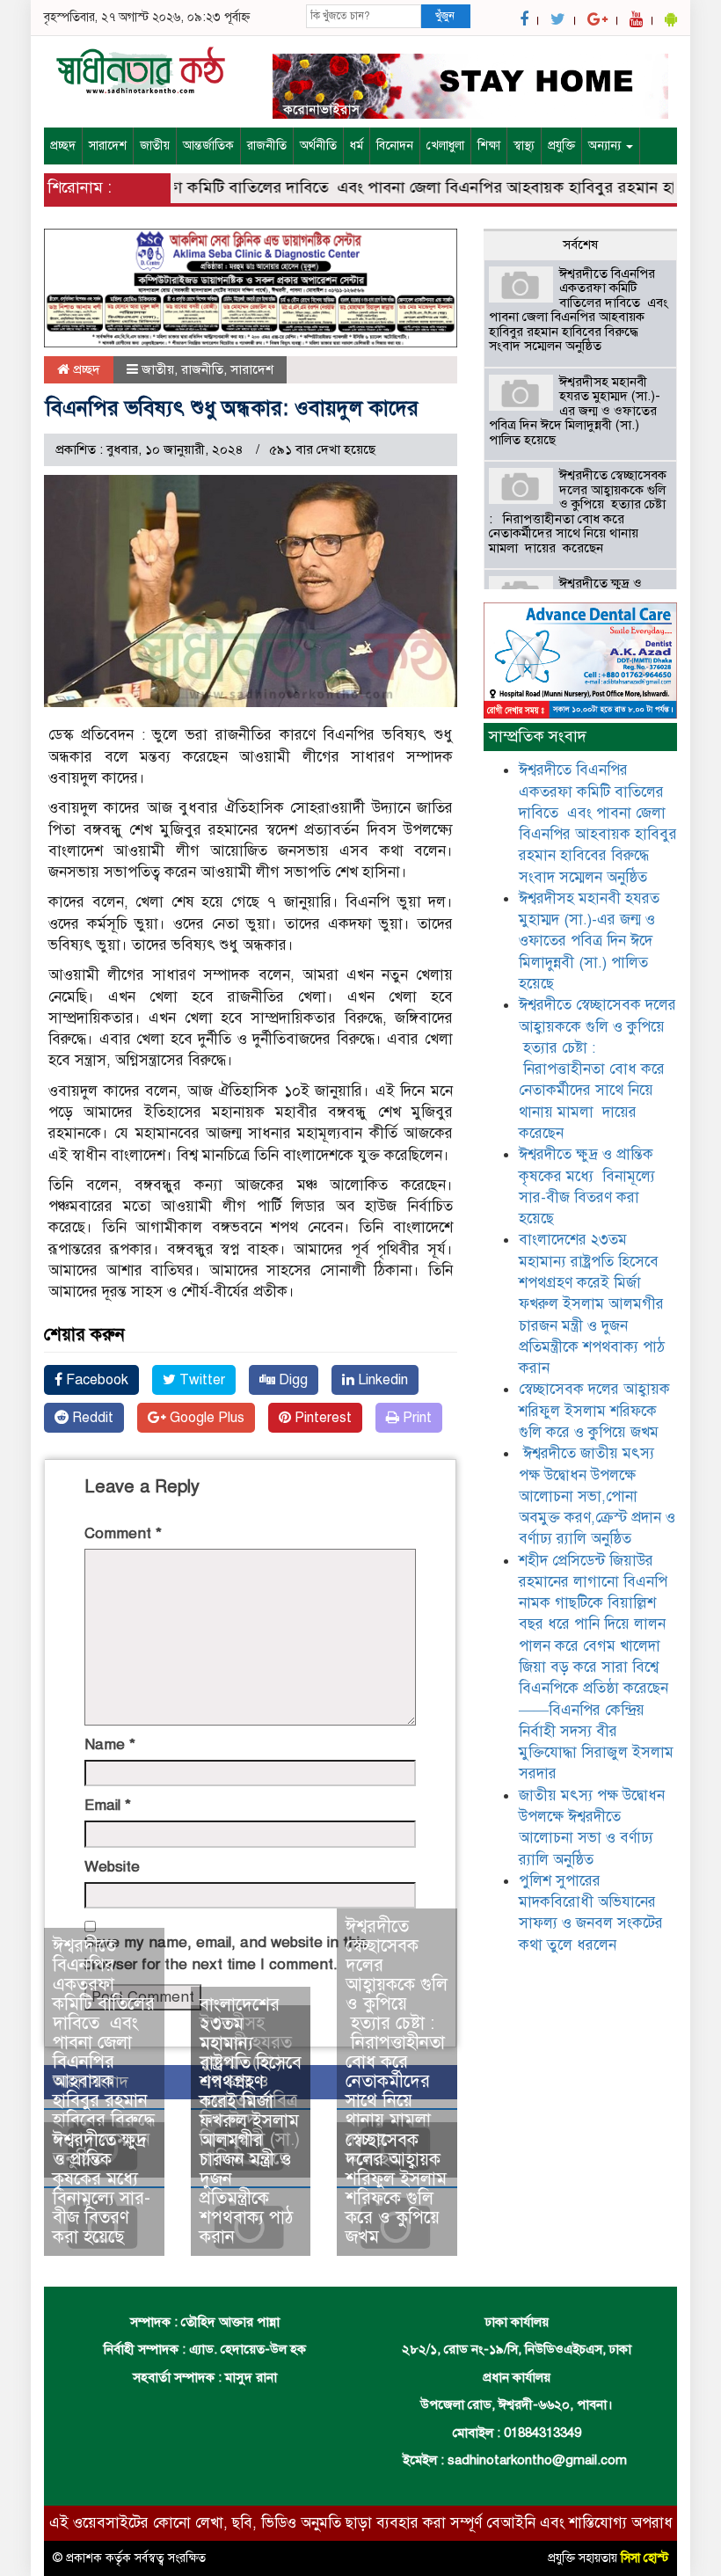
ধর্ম (357, 146)
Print (415, 1418)
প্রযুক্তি (561, 146)
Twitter (200, 1380)
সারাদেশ (108, 146)
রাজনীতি (267, 146)
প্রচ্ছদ (63, 146)
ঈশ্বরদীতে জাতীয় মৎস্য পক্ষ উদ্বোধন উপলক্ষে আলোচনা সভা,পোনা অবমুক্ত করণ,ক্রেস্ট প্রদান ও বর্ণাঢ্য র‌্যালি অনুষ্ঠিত (597, 1496)
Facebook (95, 1380)
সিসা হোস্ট (645, 2558)
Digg (291, 1380)
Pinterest (321, 1418)
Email (108, 1805)
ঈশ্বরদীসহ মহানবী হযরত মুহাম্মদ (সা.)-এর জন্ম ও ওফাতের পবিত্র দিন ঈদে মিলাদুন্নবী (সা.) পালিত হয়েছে (575, 411)
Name (110, 1744)
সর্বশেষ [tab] (580, 244)
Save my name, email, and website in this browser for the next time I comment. (226, 1953)
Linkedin (381, 1380)
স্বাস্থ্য (524, 146)
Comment (123, 1533)
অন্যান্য (606, 146)
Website (112, 1867)
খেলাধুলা (445, 146)
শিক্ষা (489, 146)
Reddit (91, 1418)
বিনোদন (395, 146)
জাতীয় (155, 146)
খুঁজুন (445, 16)
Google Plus (205, 1418)
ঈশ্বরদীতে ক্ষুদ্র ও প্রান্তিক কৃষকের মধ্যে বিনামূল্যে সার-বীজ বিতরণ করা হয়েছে (102, 2189)
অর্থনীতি (318, 146)
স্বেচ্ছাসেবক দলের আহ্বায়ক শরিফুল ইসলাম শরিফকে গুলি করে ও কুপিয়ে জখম (396, 2189)
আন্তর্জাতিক (208, 146)
